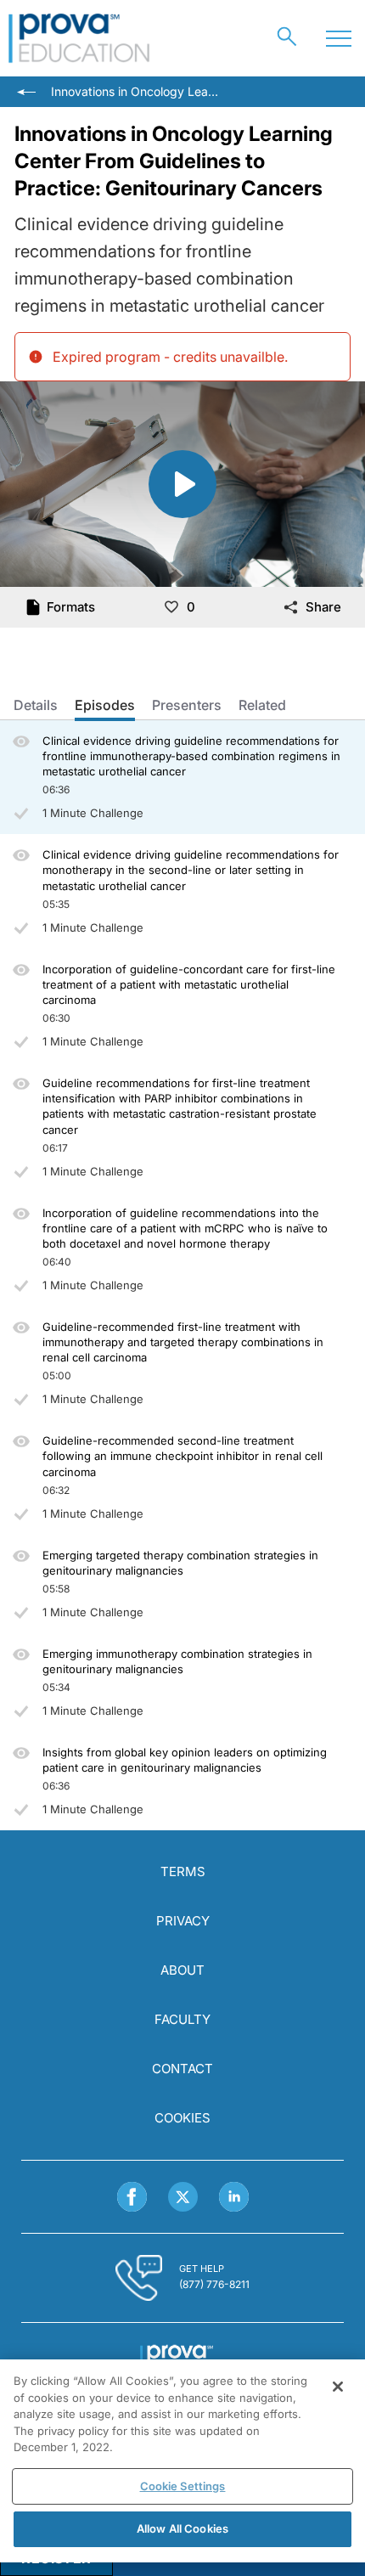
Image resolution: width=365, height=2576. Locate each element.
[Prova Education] (79, 38)
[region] (182, 2461)
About (182, 1970)
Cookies (182, 2118)
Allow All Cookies (182, 2528)
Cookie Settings (183, 2486)
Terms (183, 1871)
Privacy (183, 1921)
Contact (182, 2069)
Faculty (182, 2019)
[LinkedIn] (234, 2197)
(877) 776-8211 (214, 2284)
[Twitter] (183, 2197)
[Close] (338, 2387)
